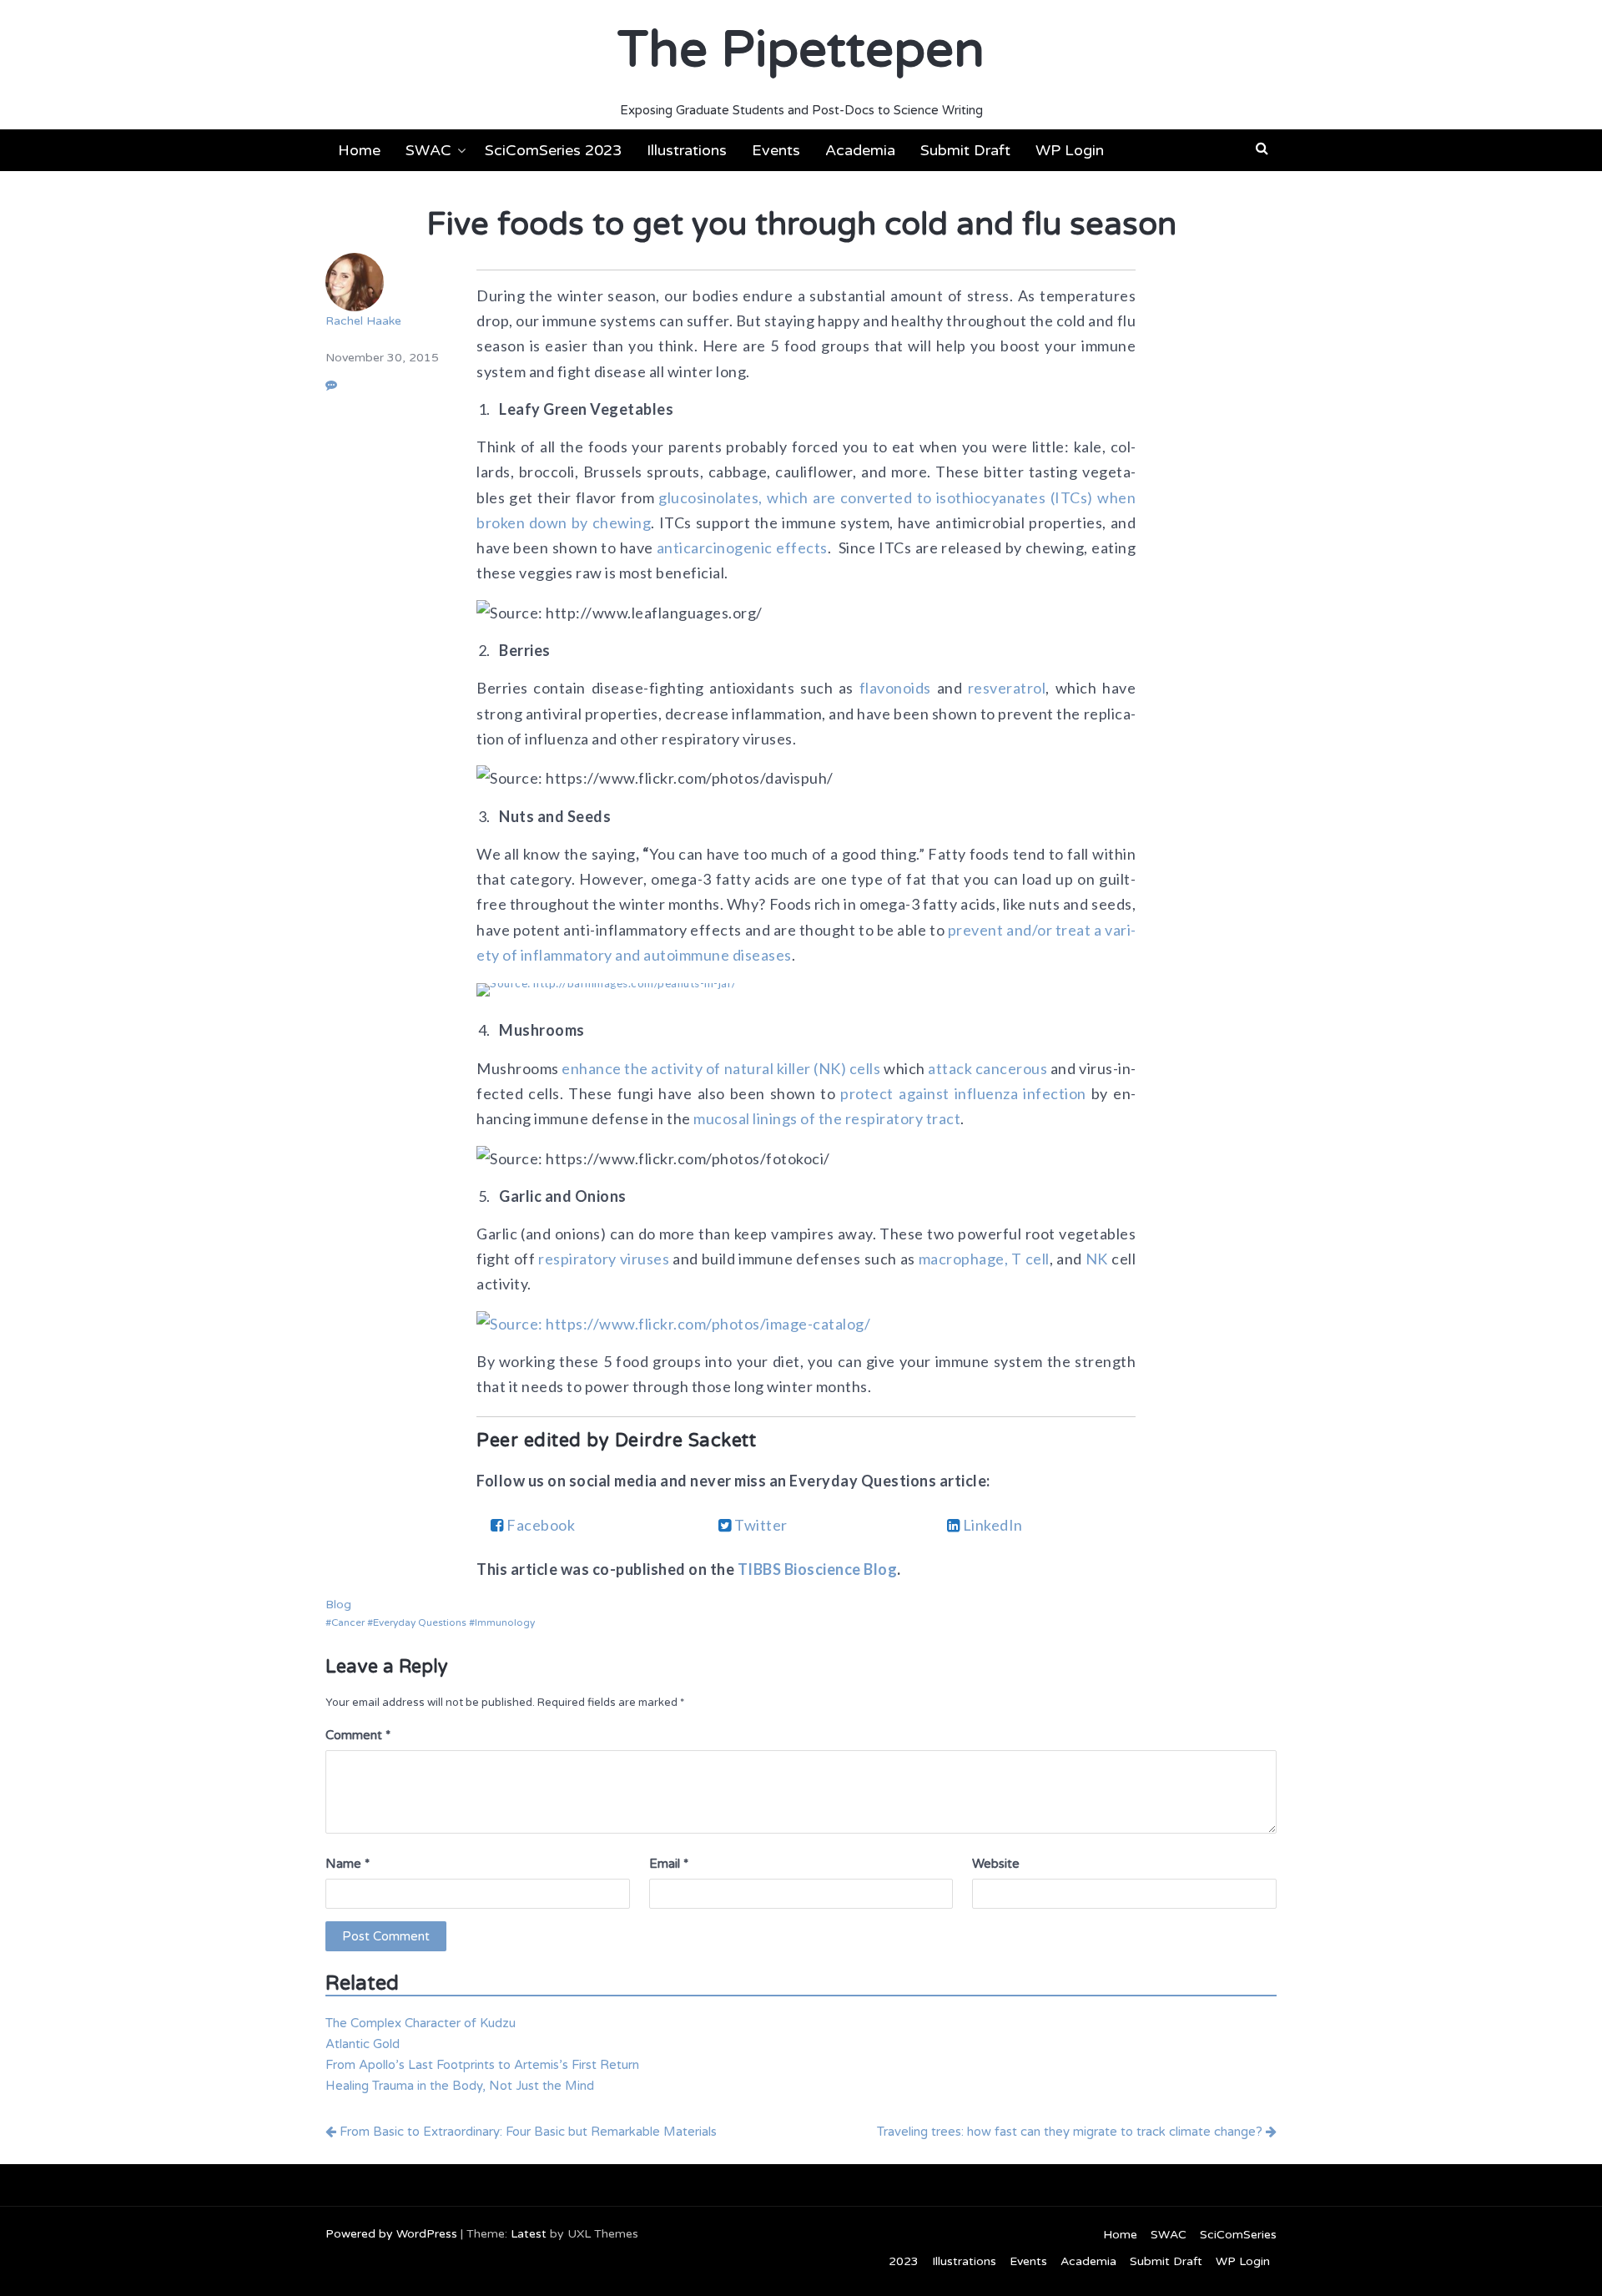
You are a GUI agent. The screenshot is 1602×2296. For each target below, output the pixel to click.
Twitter (760, 1525)
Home (359, 150)
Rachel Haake (363, 321)
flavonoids (895, 688)
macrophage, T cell (984, 1259)
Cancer (348, 1622)
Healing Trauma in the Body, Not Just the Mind (460, 2086)
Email (669, 1864)
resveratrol (1007, 688)
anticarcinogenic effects (742, 548)
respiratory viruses (604, 1259)
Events (776, 150)
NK (1097, 1259)
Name (348, 1864)
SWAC (428, 150)
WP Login (1070, 150)
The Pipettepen (801, 50)
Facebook (540, 1525)
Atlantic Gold (363, 2044)
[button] (1262, 149)
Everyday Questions (420, 1622)
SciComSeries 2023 (553, 150)
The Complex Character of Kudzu (421, 2023)
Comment (358, 1735)
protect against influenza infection (963, 1093)
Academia (860, 150)
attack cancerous (987, 1068)
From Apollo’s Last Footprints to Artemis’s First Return (482, 2065)
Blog (338, 1605)
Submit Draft (965, 150)
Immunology (505, 1622)
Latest (529, 2234)
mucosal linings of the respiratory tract (827, 1118)
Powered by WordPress (391, 2234)
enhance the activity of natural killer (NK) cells (721, 1068)
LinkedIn (991, 1525)
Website (996, 1864)
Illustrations (687, 150)
